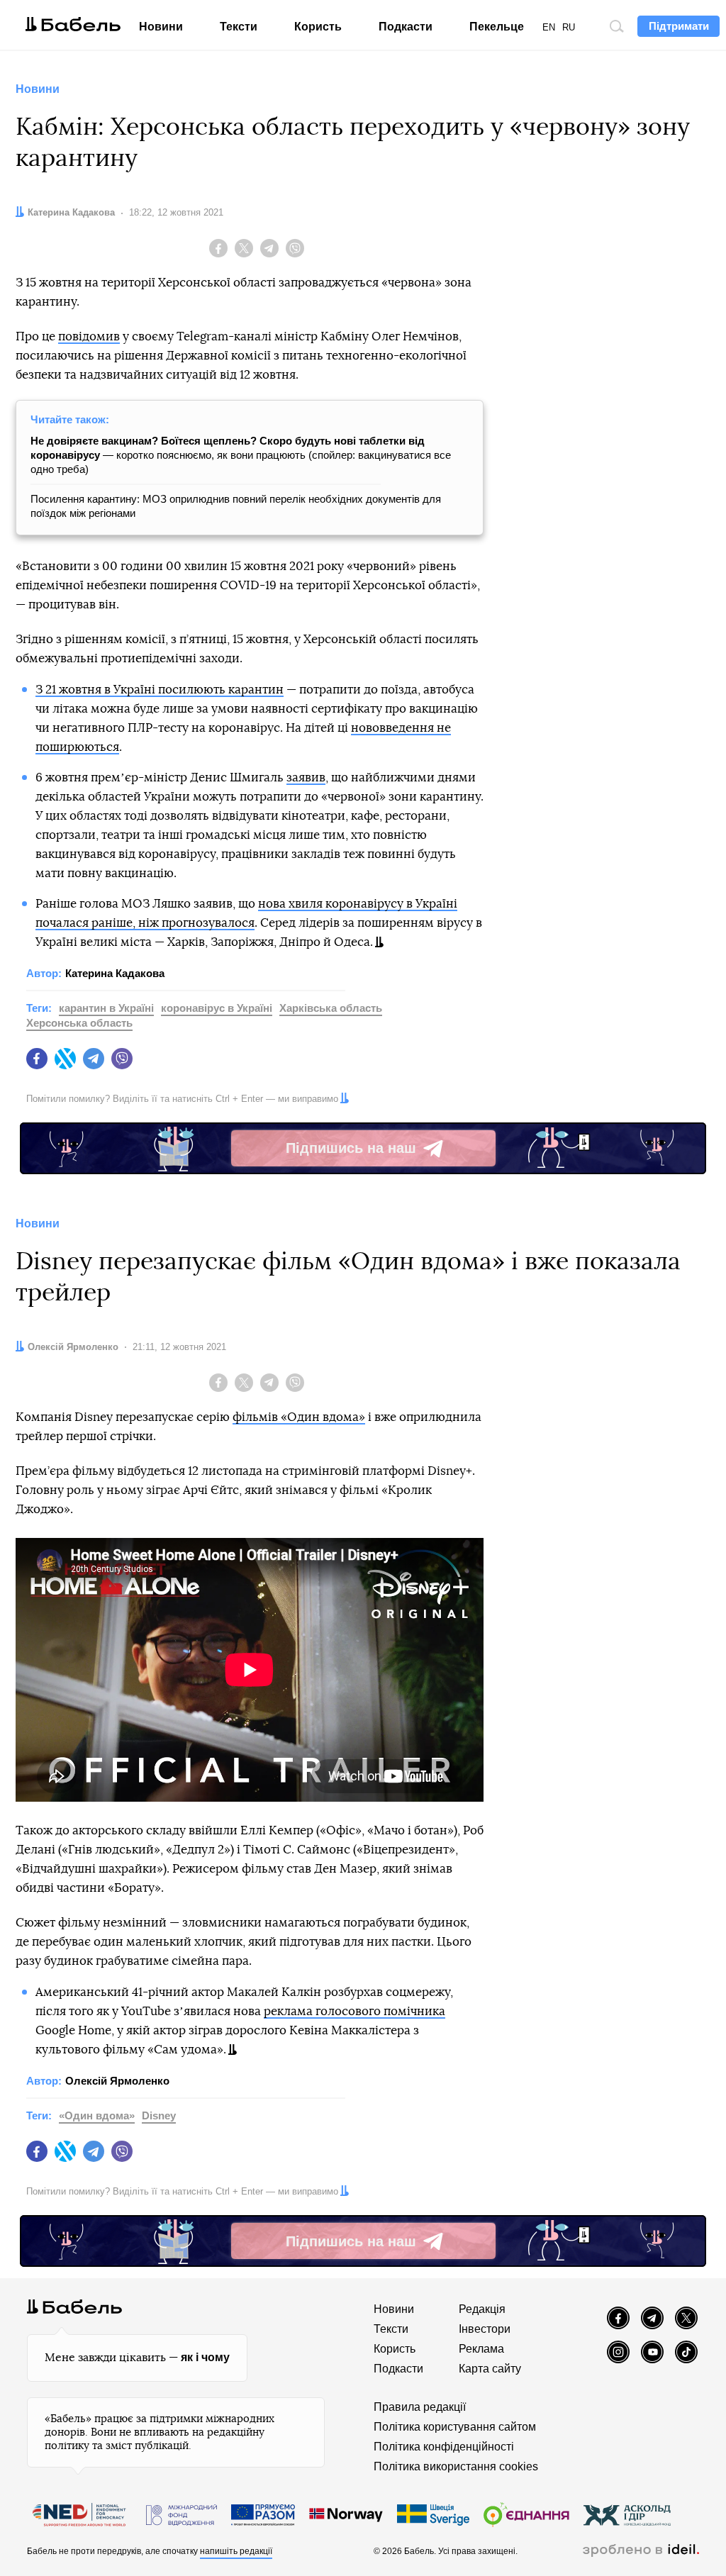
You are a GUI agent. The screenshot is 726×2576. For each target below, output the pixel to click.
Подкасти (406, 27)
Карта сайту (490, 2369)
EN (549, 27)
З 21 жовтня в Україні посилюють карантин (160, 690)
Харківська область (331, 1008)
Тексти (239, 27)
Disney (159, 2115)
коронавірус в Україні (217, 1008)
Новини (161, 27)
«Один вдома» (97, 2115)
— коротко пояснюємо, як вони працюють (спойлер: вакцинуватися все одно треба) (241, 455)
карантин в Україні (106, 1008)
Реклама (481, 2349)
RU (569, 27)
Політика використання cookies (456, 2466)
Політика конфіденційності (444, 2447)
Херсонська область (79, 1023)
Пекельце (497, 27)
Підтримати (679, 26)
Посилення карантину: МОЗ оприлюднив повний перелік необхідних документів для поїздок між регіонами (236, 506)
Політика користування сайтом (455, 2427)
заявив (306, 777)
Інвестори (485, 2329)
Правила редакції (420, 2407)
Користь (318, 27)
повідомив (89, 336)
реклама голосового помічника (354, 2011)
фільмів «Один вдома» (299, 1417)
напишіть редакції (236, 2551)
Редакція (482, 2309)
